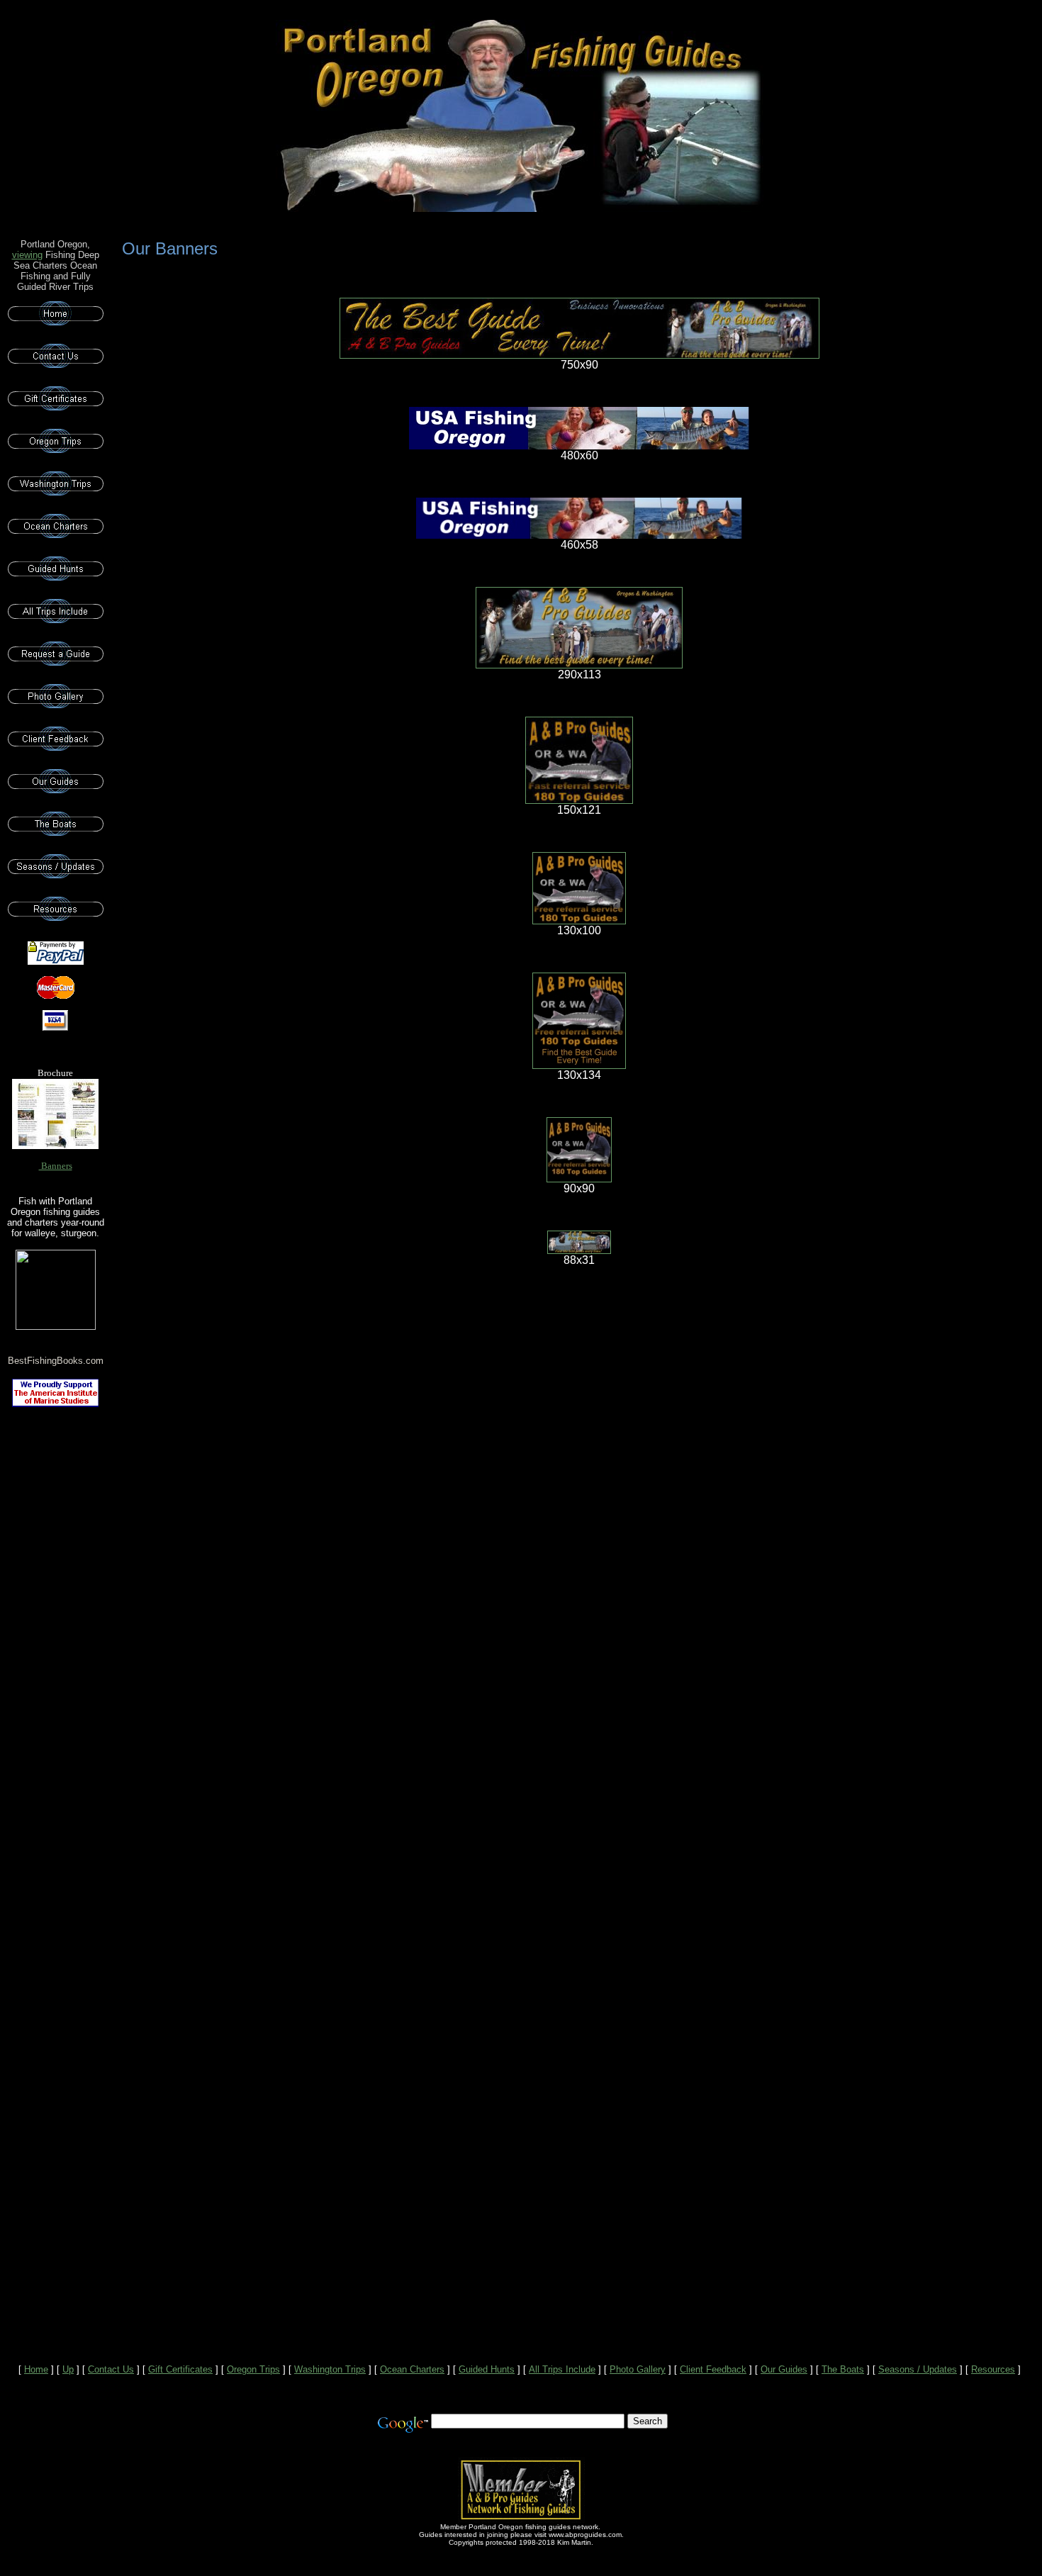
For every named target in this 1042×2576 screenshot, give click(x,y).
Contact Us (111, 2369)
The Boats (843, 2369)
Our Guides (784, 2369)
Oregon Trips (253, 2369)
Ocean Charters (412, 2369)
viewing (27, 255)
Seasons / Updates (918, 2369)
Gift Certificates (180, 2369)
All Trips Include (562, 2369)
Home (36, 2369)
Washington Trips (330, 2369)
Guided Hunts (487, 2369)
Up (68, 2369)
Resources (993, 2369)
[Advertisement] (55, 1645)
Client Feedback (713, 2369)
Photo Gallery (638, 2369)
